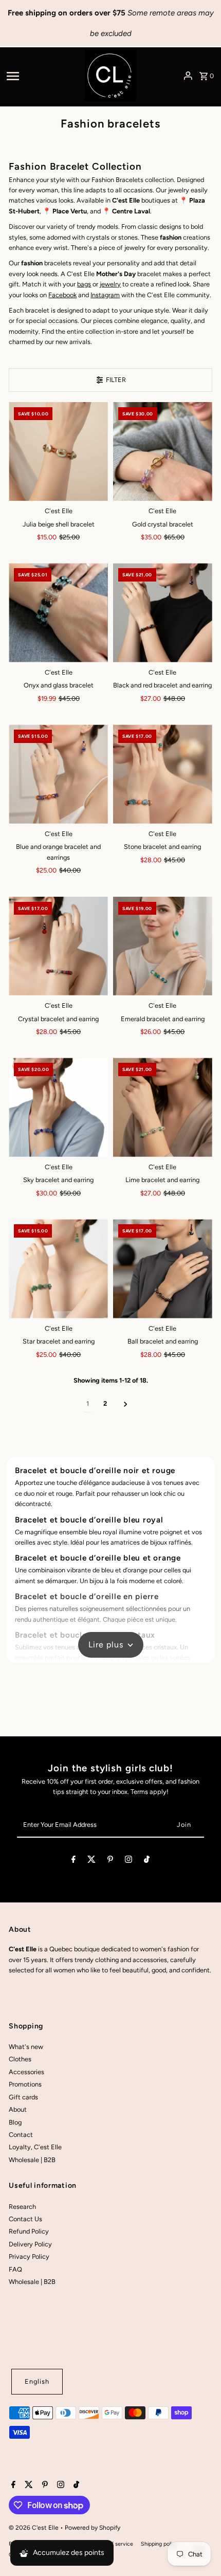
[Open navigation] (42, 76)
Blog (15, 2122)
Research (22, 2207)
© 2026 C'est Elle (34, 2528)
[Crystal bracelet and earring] (58, 946)
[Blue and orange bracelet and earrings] (58, 774)
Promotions (25, 2084)
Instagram (105, 295)
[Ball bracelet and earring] (163, 1269)
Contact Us (25, 2219)
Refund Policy (29, 2231)
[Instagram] (128, 1861)
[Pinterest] (110, 1861)
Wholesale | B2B (32, 2160)
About (18, 2109)
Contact (21, 2135)
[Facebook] (73, 1861)
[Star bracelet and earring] (58, 1269)
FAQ (15, 2269)
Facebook (62, 295)
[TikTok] (147, 1861)
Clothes (20, 2059)
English (37, 2381)
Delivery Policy (30, 2244)
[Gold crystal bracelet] (163, 452)
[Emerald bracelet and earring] (163, 946)
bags (84, 284)
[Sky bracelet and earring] (58, 1107)
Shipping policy (159, 2544)
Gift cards (23, 2097)
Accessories (26, 2072)
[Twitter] (91, 1861)
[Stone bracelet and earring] (163, 774)
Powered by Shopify (93, 2528)
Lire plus (106, 1645)
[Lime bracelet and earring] (163, 1107)
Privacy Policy (29, 2256)
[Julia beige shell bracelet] (58, 452)
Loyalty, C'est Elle (35, 2147)
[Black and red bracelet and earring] (163, 613)
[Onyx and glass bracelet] (58, 613)
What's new (26, 2047)
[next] (126, 1404)
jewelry (110, 284)
